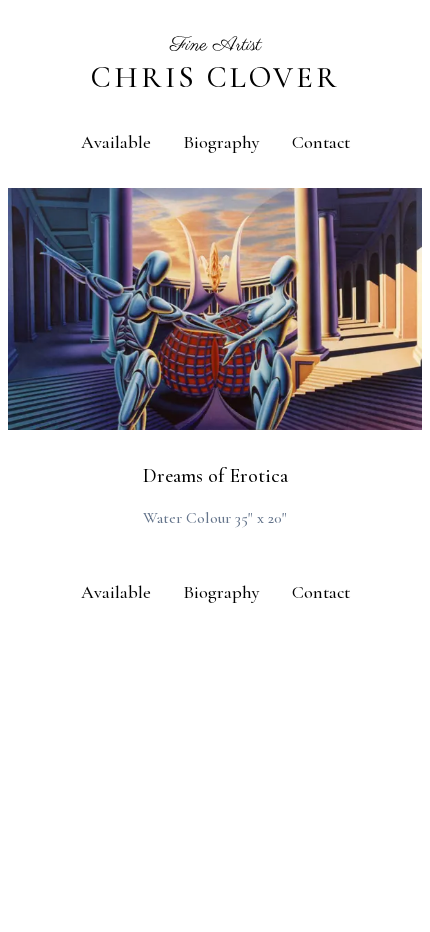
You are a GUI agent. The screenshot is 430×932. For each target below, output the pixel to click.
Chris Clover (215, 77)
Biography (221, 142)
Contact (321, 142)
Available (116, 142)
